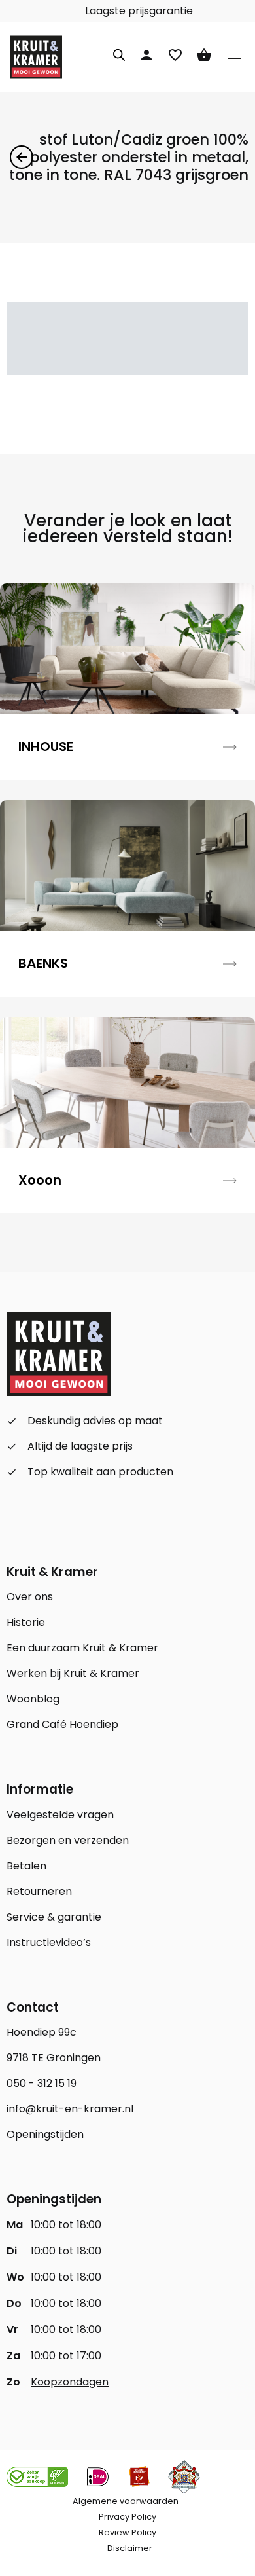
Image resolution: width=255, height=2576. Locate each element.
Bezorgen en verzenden (68, 1840)
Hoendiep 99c (42, 2032)
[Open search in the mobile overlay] (119, 53)
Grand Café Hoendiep (62, 1724)
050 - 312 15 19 (42, 2083)
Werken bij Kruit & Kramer (73, 1673)
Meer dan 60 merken (78, 11)
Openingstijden (45, 2134)
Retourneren (39, 1891)
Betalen (26, 1866)
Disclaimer (130, 2548)
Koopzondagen (70, 2382)
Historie (26, 1622)
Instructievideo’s (49, 1942)
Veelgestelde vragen (60, 1815)
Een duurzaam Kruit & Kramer (82, 1648)
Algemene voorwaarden (126, 2501)
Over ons (30, 1597)
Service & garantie (54, 1917)
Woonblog (33, 1699)
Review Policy (127, 2532)
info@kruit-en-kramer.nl (70, 2109)
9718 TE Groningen (54, 2058)
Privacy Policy (127, 2517)
